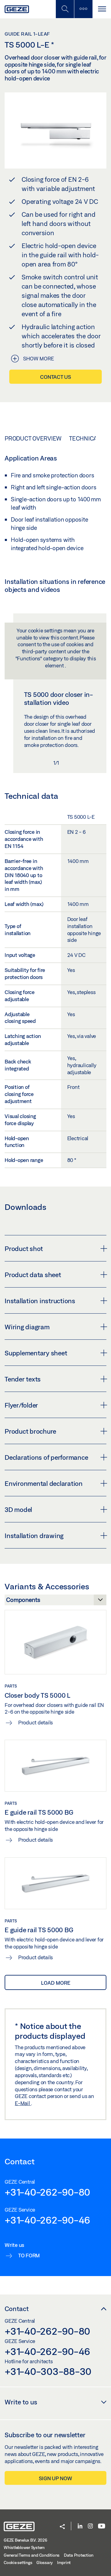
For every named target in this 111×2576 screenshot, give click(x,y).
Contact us (55, 377)
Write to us (21, 2402)
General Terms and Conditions (32, 2555)
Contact (17, 2309)
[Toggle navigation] (102, 9)
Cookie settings (18, 2562)
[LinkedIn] (80, 2526)
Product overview (33, 438)
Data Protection (79, 2555)
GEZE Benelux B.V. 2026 (25, 2540)
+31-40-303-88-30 (48, 2371)
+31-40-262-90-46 (47, 2220)
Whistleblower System (24, 2547)
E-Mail (23, 2103)
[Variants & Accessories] (55, 1602)
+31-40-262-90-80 (47, 2192)
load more (56, 1983)
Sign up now (55, 2478)
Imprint (64, 2562)
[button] (62, 2527)
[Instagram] (90, 2526)
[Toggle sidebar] (83, 9)
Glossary (45, 2562)
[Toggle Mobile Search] (65, 9)
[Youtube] (102, 2526)
